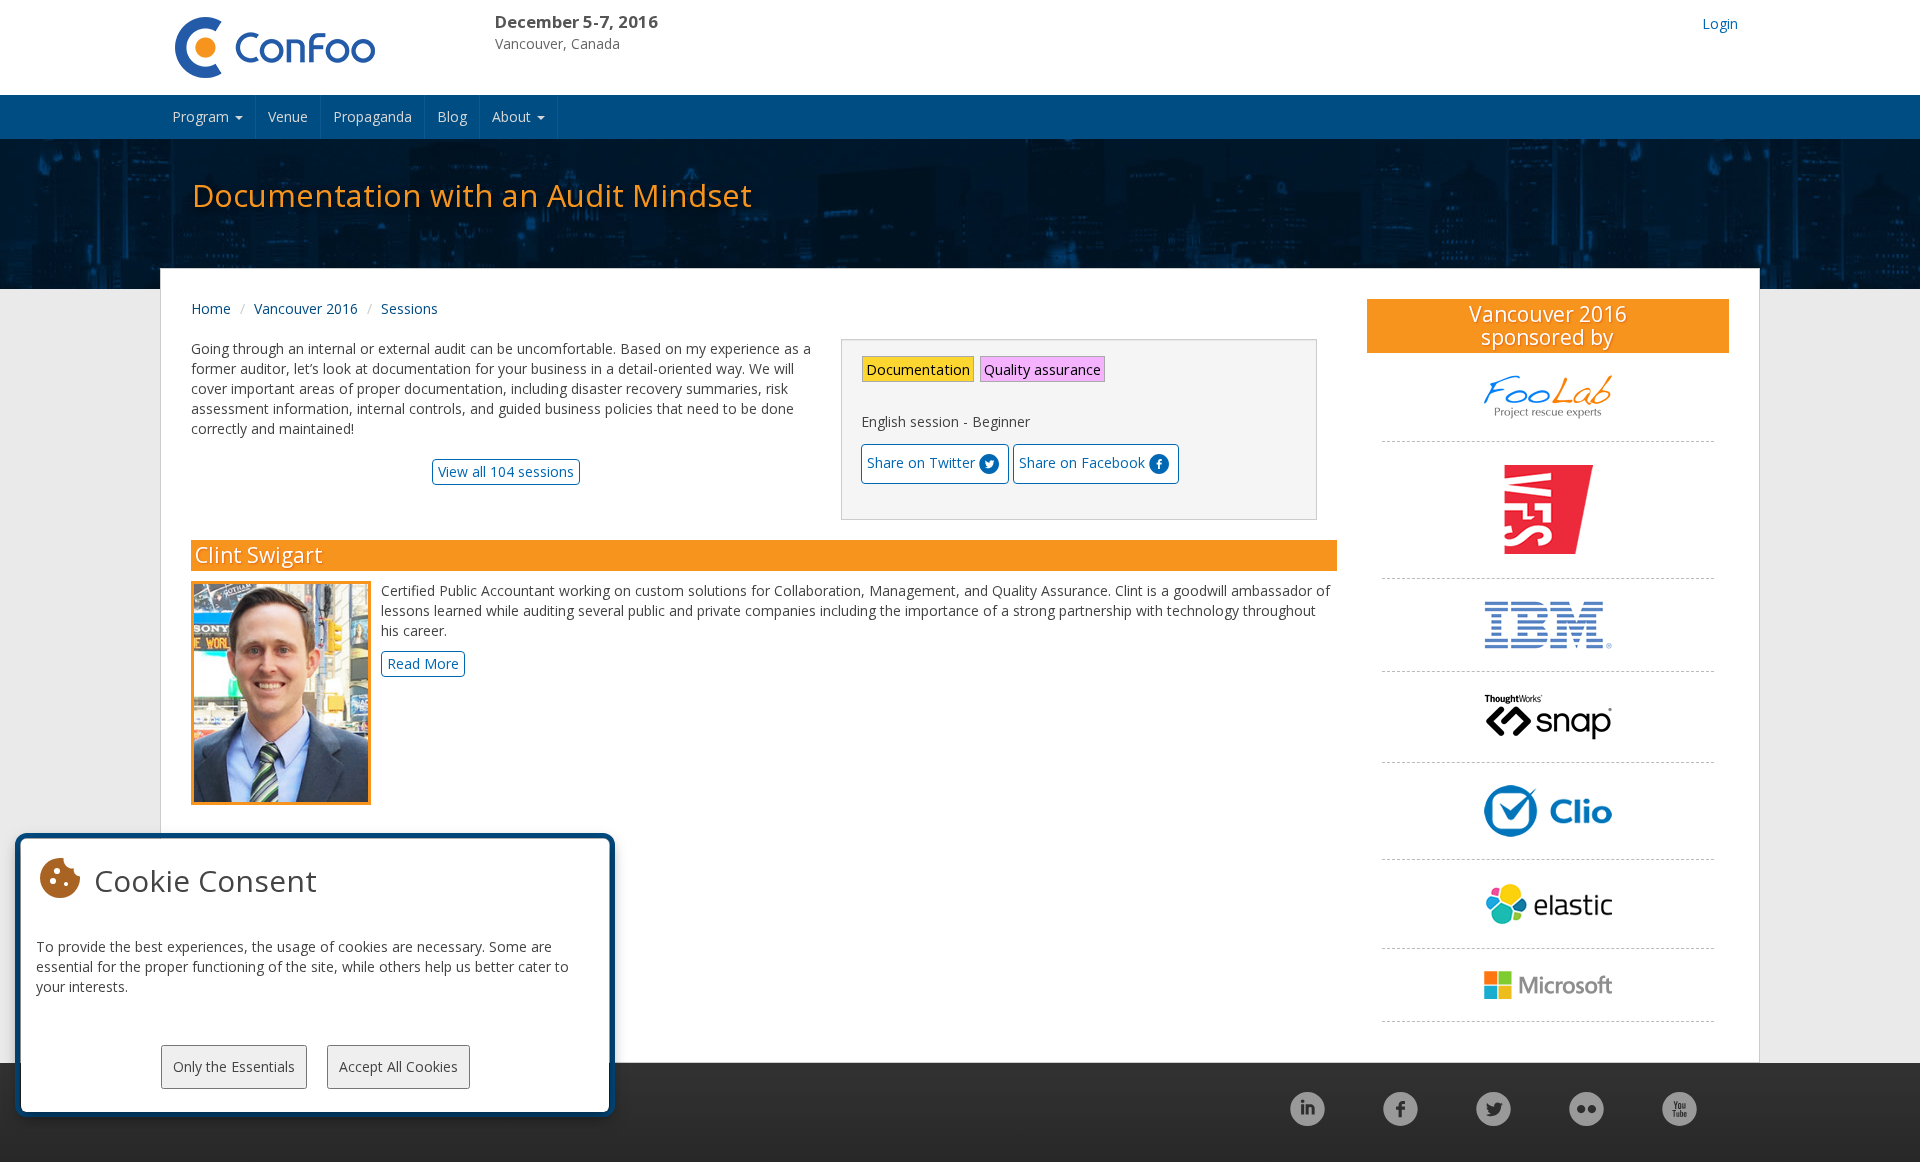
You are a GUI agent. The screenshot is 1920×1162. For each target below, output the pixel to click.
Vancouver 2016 (306, 308)
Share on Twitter (921, 462)
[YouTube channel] (1679, 1119)
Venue (288, 116)
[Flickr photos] (1586, 1119)
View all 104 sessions (506, 471)
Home (211, 308)
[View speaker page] (286, 693)
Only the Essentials (234, 1066)
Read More (423, 663)
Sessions (409, 308)
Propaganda (372, 116)
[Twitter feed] (1493, 1119)
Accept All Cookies (398, 1066)
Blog (452, 116)
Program (202, 116)
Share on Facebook (1082, 462)
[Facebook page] (1400, 1119)
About (513, 116)
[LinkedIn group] (1307, 1119)
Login (1720, 23)
